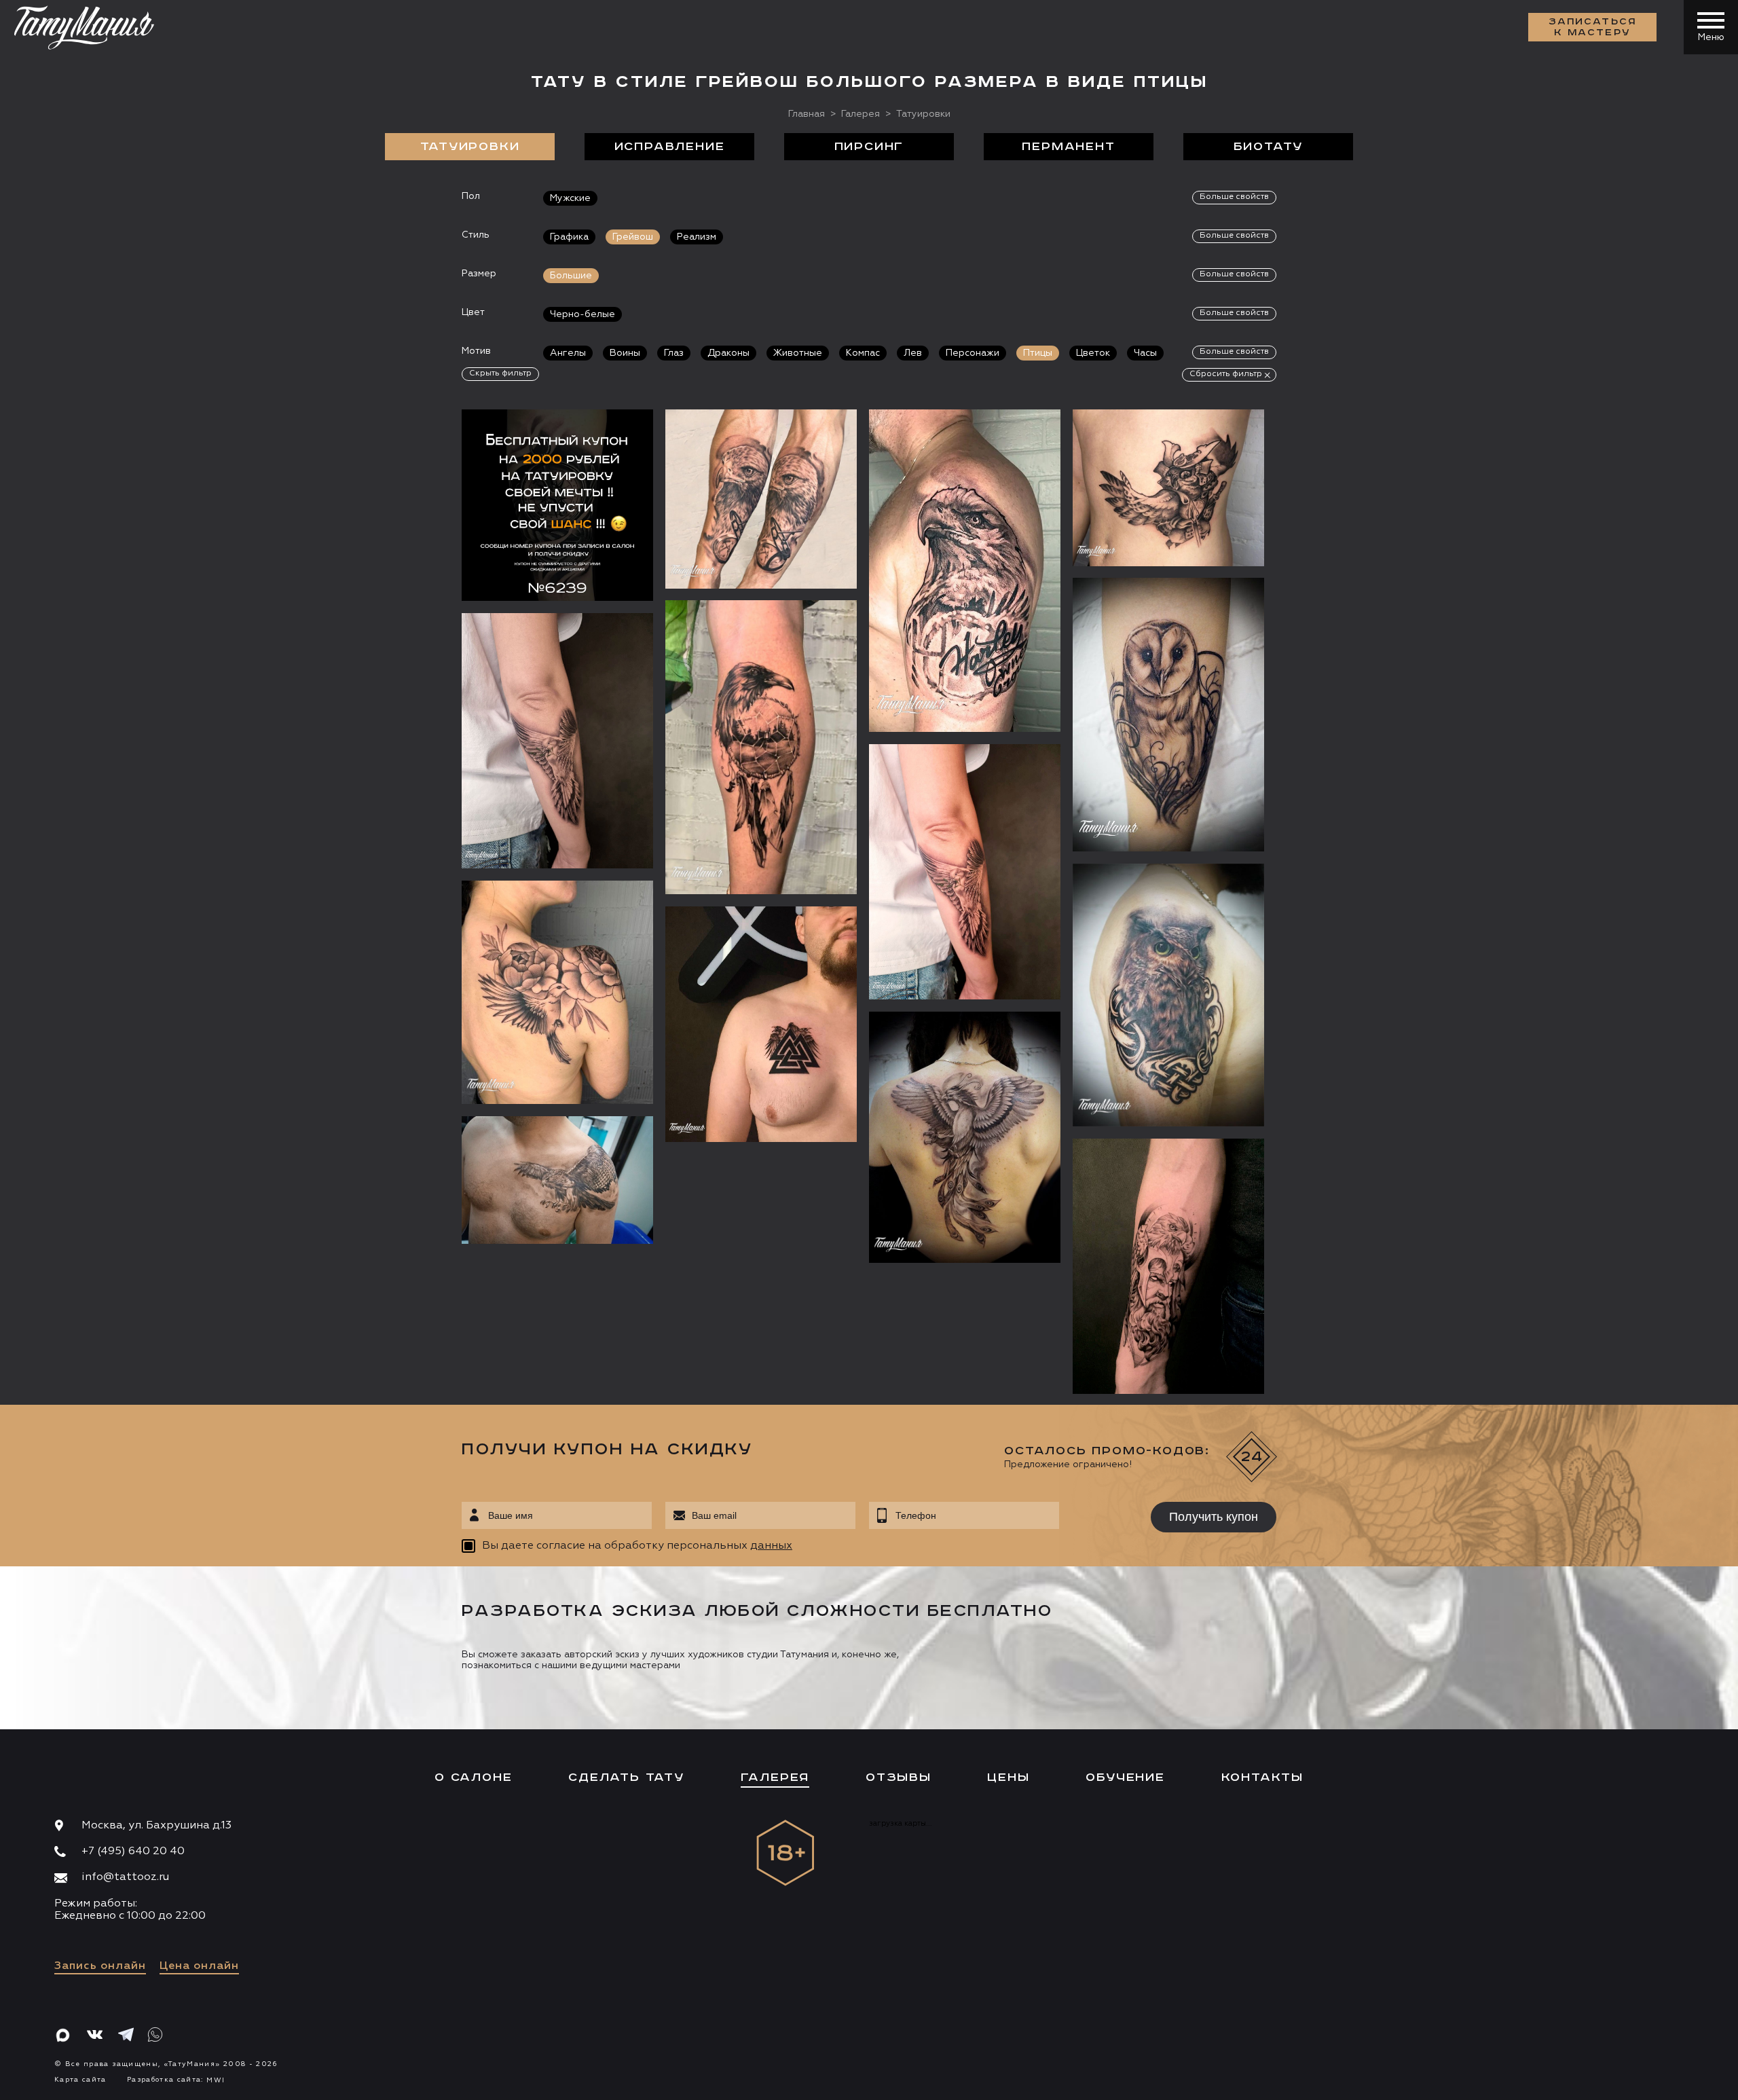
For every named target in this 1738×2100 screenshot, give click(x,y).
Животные (798, 353)
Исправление (670, 147)
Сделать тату (626, 1777)
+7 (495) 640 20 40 (133, 1852)
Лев (913, 353)
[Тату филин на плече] (1168, 995)
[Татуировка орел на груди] (557, 1180)
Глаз (674, 353)
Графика (569, 237)
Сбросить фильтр (1226, 374)
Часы (1145, 353)
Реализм (697, 237)
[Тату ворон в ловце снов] (761, 747)
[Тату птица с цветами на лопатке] (557, 992)
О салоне (473, 1777)
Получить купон (1214, 1517)
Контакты (1262, 1777)
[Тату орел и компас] (761, 499)
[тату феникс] (965, 1137)
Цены (1008, 1777)
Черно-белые (583, 314)
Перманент (1068, 147)
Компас (863, 353)
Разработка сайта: (176, 2080)
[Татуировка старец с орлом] (1168, 1266)
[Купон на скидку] (557, 505)
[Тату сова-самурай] (1168, 487)
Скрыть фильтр (500, 373)
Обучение (1125, 1777)
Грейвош (633, 237)
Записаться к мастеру (1593, 27)
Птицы (1038, 353)
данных (771, 1546)
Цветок (1093, 353)
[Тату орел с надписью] (965, 571)
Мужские (570, 198)
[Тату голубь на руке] (557, 741)
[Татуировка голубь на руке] (965, 872)
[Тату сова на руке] (1168, 715)
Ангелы (568, 353)
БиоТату (1269, 147)
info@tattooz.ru (125, 1877)
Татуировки (470, 147)
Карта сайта (80, 2080)
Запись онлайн (100, 1966)
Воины (625, 353)
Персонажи (973, 353)
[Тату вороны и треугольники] (761, 1024)
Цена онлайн (199, 1966)
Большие (571, 276)
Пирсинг (869, 147)
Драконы (728, 353)
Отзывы (899, 1777)
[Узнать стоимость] (616, 440)
